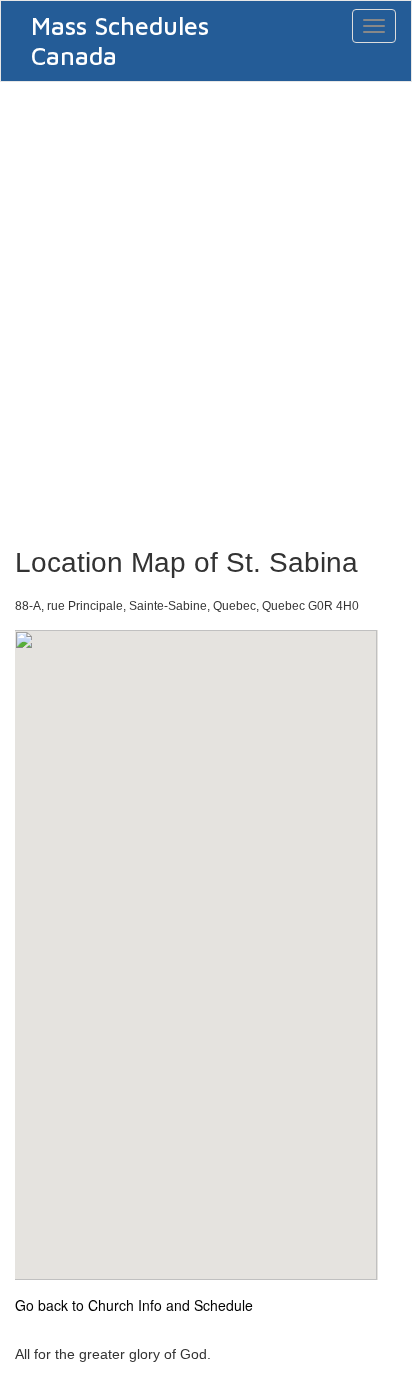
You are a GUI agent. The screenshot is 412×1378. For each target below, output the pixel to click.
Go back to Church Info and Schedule (134, 1305)
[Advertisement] (206, 308)
